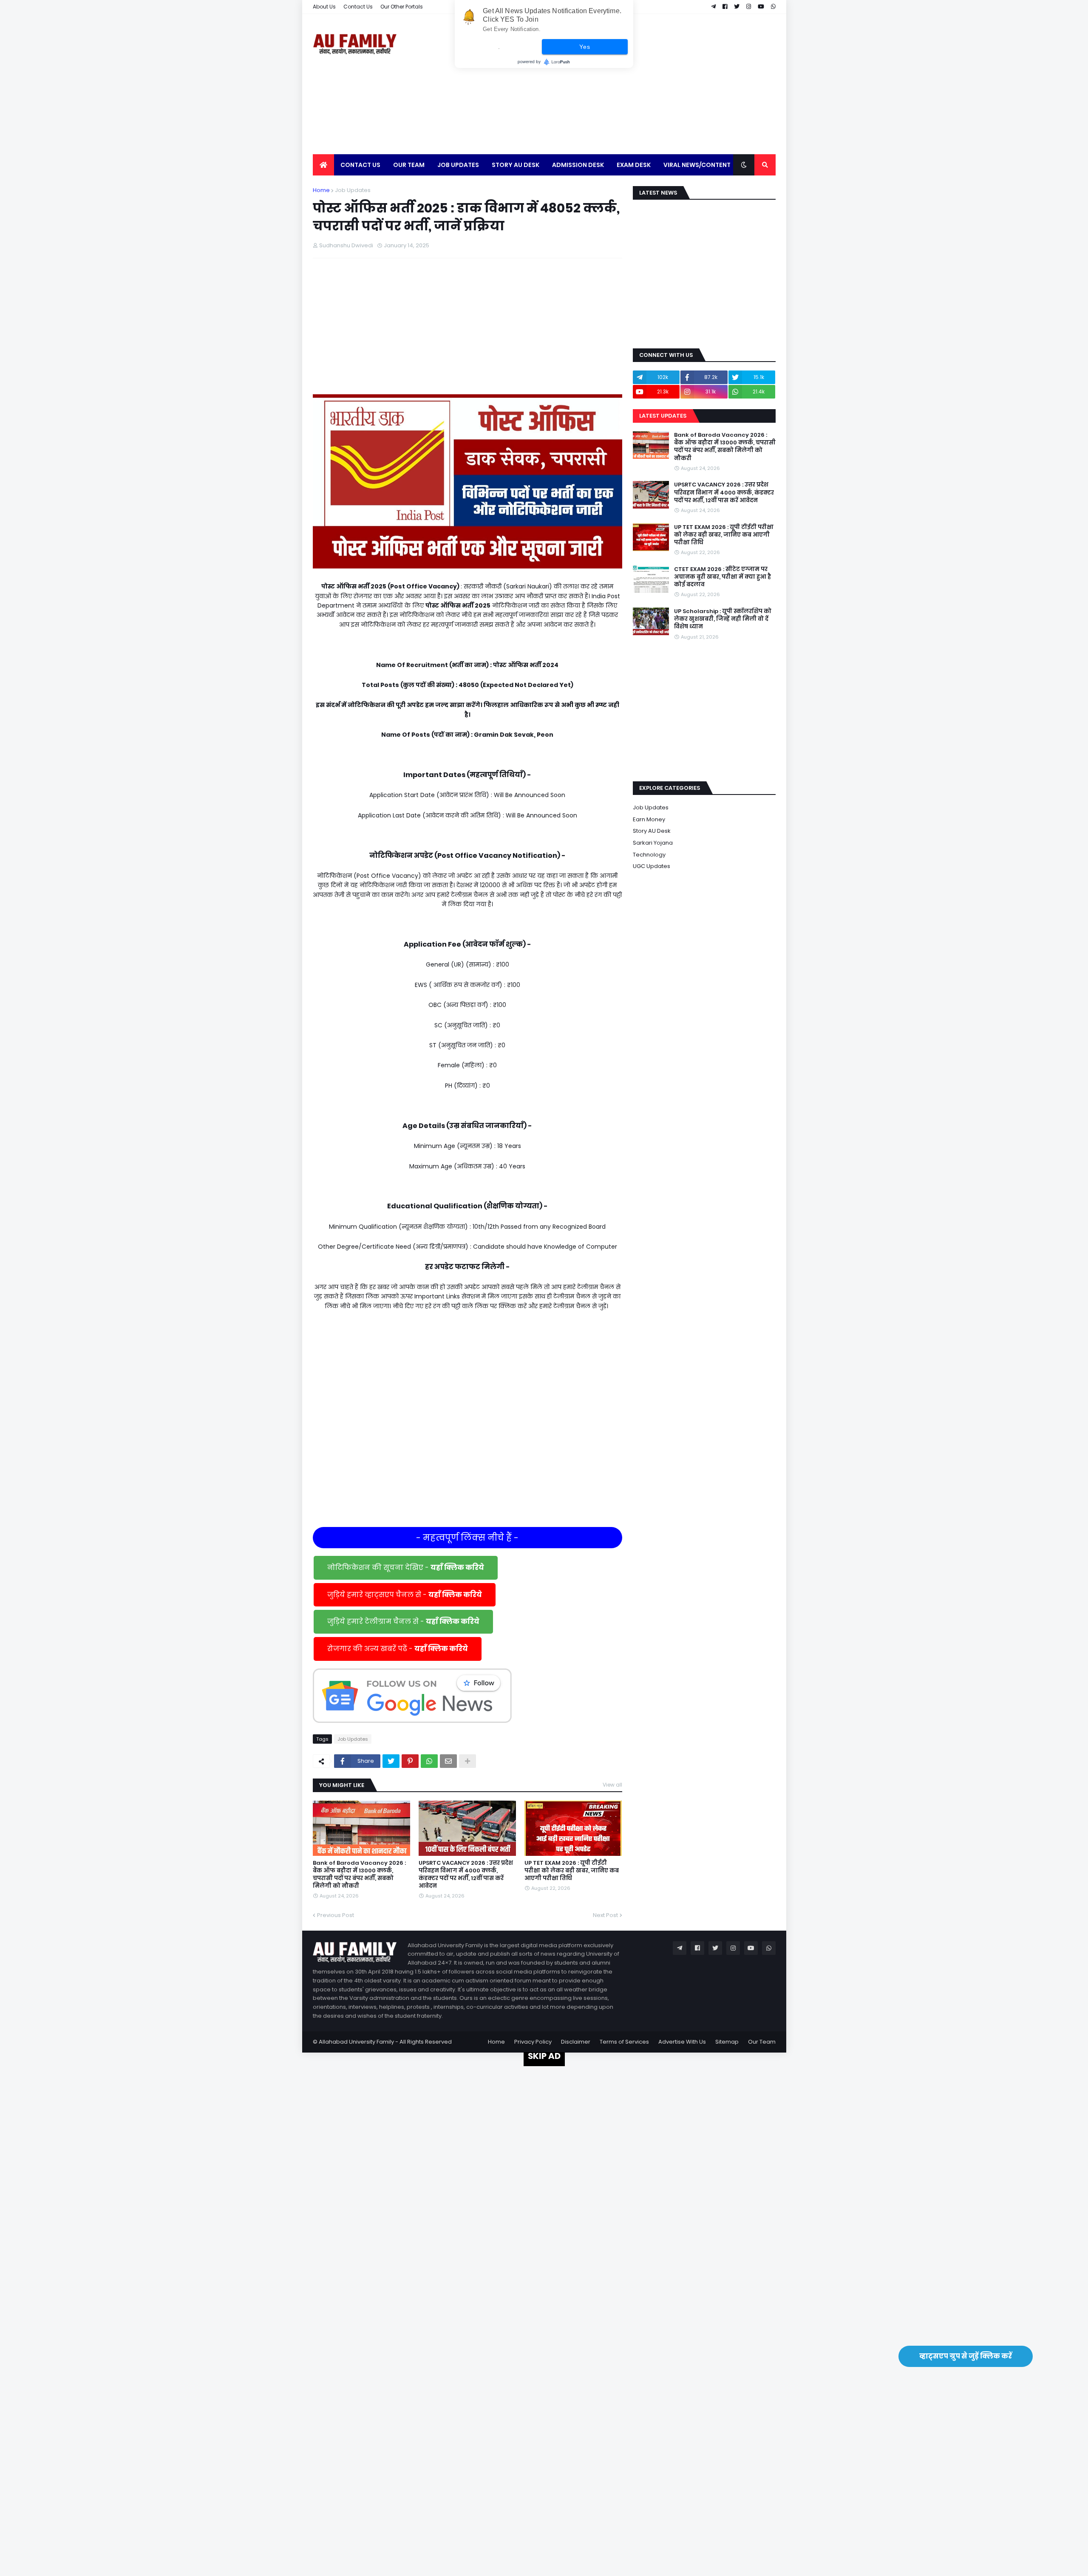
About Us (324, 7)
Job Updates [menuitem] (458, 165)
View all (612, 1785)
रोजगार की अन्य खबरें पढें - (398, 1649)
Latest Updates (663, 416)
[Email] (448, 1761)
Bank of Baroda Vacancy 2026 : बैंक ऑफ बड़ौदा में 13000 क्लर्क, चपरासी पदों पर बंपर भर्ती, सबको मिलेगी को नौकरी (359, 1875)
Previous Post (336, 1915)
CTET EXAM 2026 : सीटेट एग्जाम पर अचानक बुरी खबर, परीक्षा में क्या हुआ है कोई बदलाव (722, 577)
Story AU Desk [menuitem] (516, 165)
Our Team (762, 2042)
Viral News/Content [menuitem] (697, 165)
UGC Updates (652, 866)
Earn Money (649, 819)
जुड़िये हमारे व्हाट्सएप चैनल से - (405, 1595)
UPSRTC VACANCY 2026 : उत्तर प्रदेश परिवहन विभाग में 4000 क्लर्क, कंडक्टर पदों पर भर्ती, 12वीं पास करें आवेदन (466, 1875)
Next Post (605, 1915)
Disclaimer (576, 2042)
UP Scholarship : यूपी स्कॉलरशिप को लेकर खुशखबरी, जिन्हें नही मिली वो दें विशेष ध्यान (723, 619)
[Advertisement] (621, 84)
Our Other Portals (402, 7)
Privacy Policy (533, 2042)
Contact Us (358, 7)
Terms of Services (624, 2042)
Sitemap (727, 2042)
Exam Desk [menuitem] (634, 165)
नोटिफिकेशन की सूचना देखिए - (406, 1568)
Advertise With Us (682, 2042)
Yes (585, 47)
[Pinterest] (410, 1761)
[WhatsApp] (429, 1761)
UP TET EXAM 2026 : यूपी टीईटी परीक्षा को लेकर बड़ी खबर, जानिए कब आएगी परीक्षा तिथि (572, 1871)
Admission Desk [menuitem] (578, 165)
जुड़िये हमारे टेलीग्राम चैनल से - (403, 1622)
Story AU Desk (652, 831)
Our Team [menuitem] (409, 165)
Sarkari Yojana (653, 843)
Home (321, 190)
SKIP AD (544, 2056)
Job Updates (353, 190)
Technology (649, 855)
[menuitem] (323, 165)
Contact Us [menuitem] (360, 165)
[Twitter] (391, 1761)
